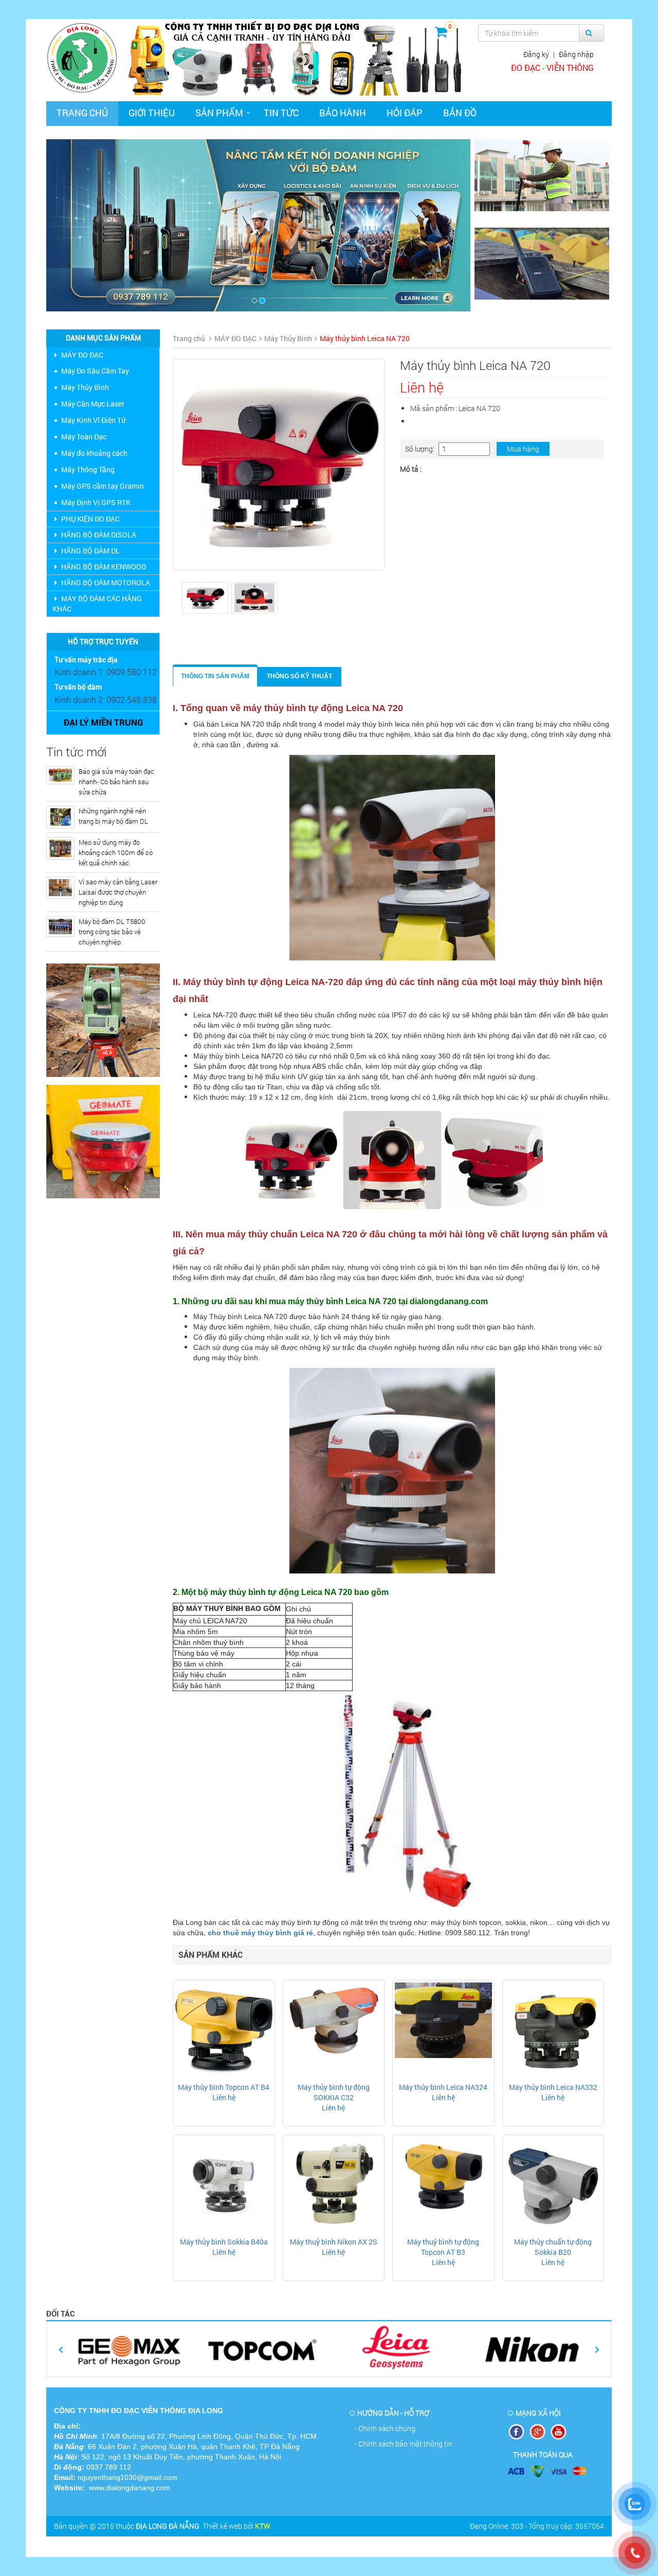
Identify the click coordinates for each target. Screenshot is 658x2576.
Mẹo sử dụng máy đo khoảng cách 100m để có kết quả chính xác (116, 853)
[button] (78, 225)
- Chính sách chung (385, 2428)
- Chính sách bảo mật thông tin (404, 2444)
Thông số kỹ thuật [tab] (299, 676)
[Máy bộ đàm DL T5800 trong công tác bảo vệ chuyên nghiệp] (60, 926)
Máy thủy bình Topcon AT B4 (224, 2087)
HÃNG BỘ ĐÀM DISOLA (99, 535)
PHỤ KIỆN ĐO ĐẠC (90, 519)
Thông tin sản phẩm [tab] (215, 676)
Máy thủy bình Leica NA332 (553, 2087)
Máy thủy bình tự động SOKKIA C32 (334, 2092)
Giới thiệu (152, 113)
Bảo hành (343, 113)
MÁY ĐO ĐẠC (82, 355)
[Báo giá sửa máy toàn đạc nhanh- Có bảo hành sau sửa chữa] (60, 775)
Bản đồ (460, 113)
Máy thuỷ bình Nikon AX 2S (334, 2242)
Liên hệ (224, 2097)
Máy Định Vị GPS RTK (96, 502)
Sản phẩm (219, 113)
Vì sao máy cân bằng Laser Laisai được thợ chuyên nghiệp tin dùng (118, 892)
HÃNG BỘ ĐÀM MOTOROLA (106, 582)
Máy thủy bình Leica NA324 (443, 2087)
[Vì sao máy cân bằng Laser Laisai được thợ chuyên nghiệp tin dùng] (60, 888)
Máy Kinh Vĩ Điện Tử (93, 420)
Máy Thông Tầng (88, 469)
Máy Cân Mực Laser (93, 404)
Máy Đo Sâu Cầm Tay (95, 371)
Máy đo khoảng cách (94, 453)
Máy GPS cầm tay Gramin (103, 486)
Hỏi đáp (405, 113)
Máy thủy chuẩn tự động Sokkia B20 (553, 2247)
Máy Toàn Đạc (84, 437)
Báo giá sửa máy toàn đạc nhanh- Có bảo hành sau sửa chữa (116, 782)
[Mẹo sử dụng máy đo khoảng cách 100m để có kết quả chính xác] (60, 848)
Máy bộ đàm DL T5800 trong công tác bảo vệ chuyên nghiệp (112, 932)
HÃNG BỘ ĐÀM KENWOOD (104, 567)
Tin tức (281, 113)
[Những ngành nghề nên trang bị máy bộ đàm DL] (60, 817)
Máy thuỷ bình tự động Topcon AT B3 (443, 2247)
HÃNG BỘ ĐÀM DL (90, 551)
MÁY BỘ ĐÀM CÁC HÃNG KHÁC (97, 604)
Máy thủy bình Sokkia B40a (224, 2242)
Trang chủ (82, 113)
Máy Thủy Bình (85, 387)
